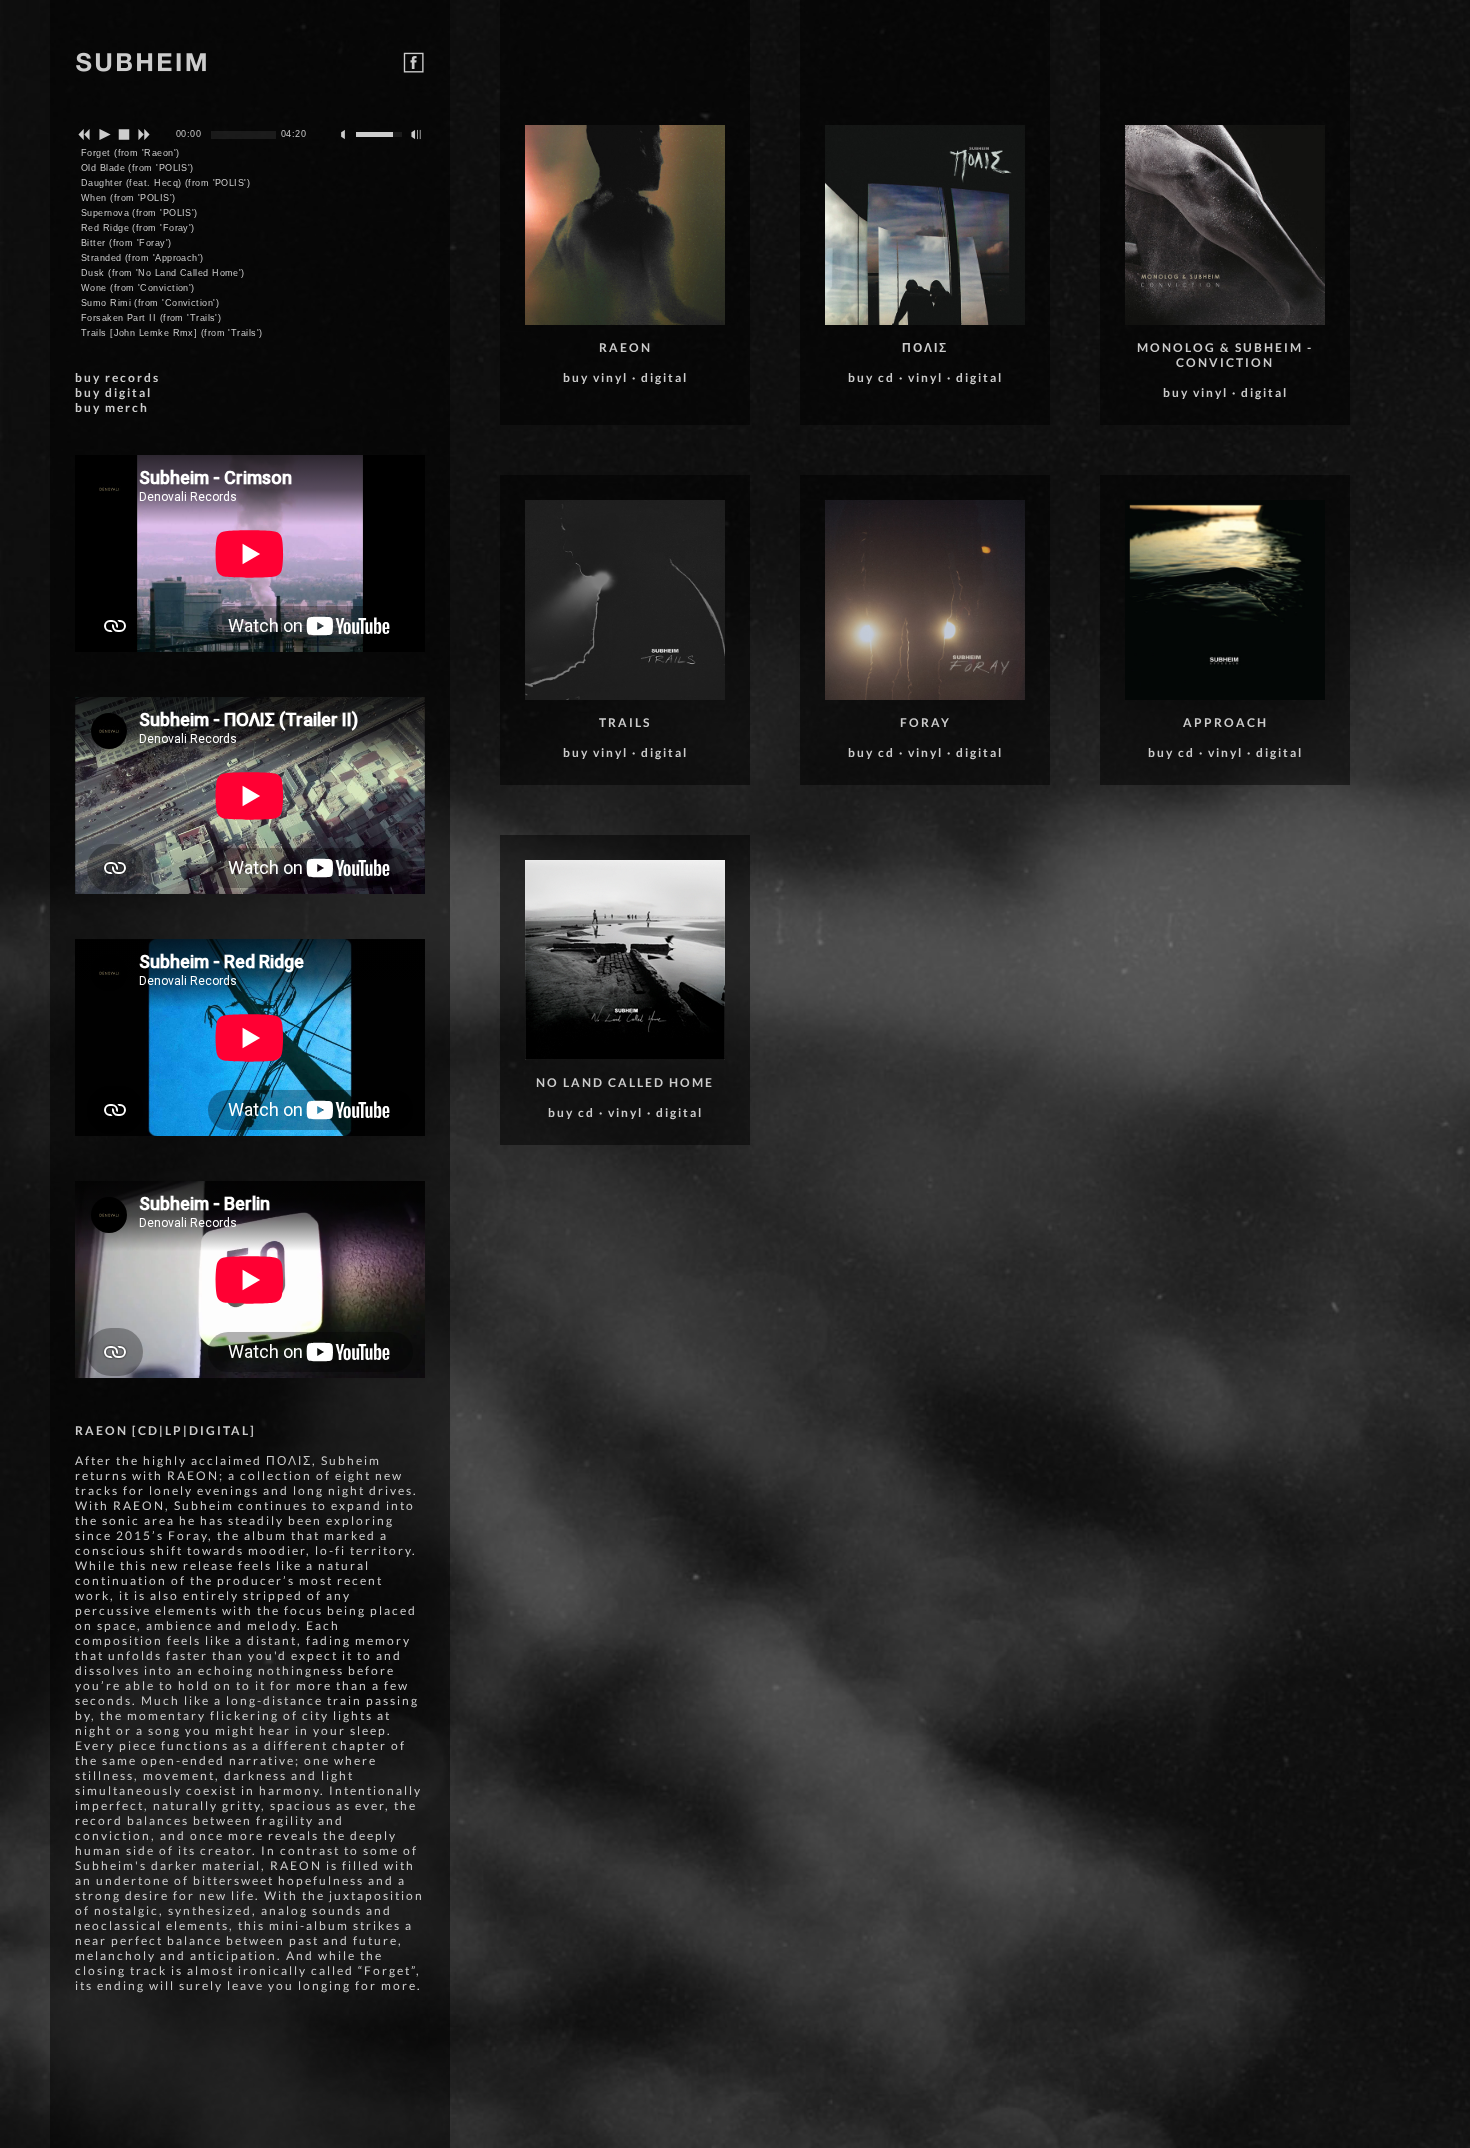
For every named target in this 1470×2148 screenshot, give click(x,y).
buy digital (113, 392)
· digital (660, 377)
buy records (117, 377)
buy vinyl (595, 377)
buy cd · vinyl (597, 1112)
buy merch (112, 407)
